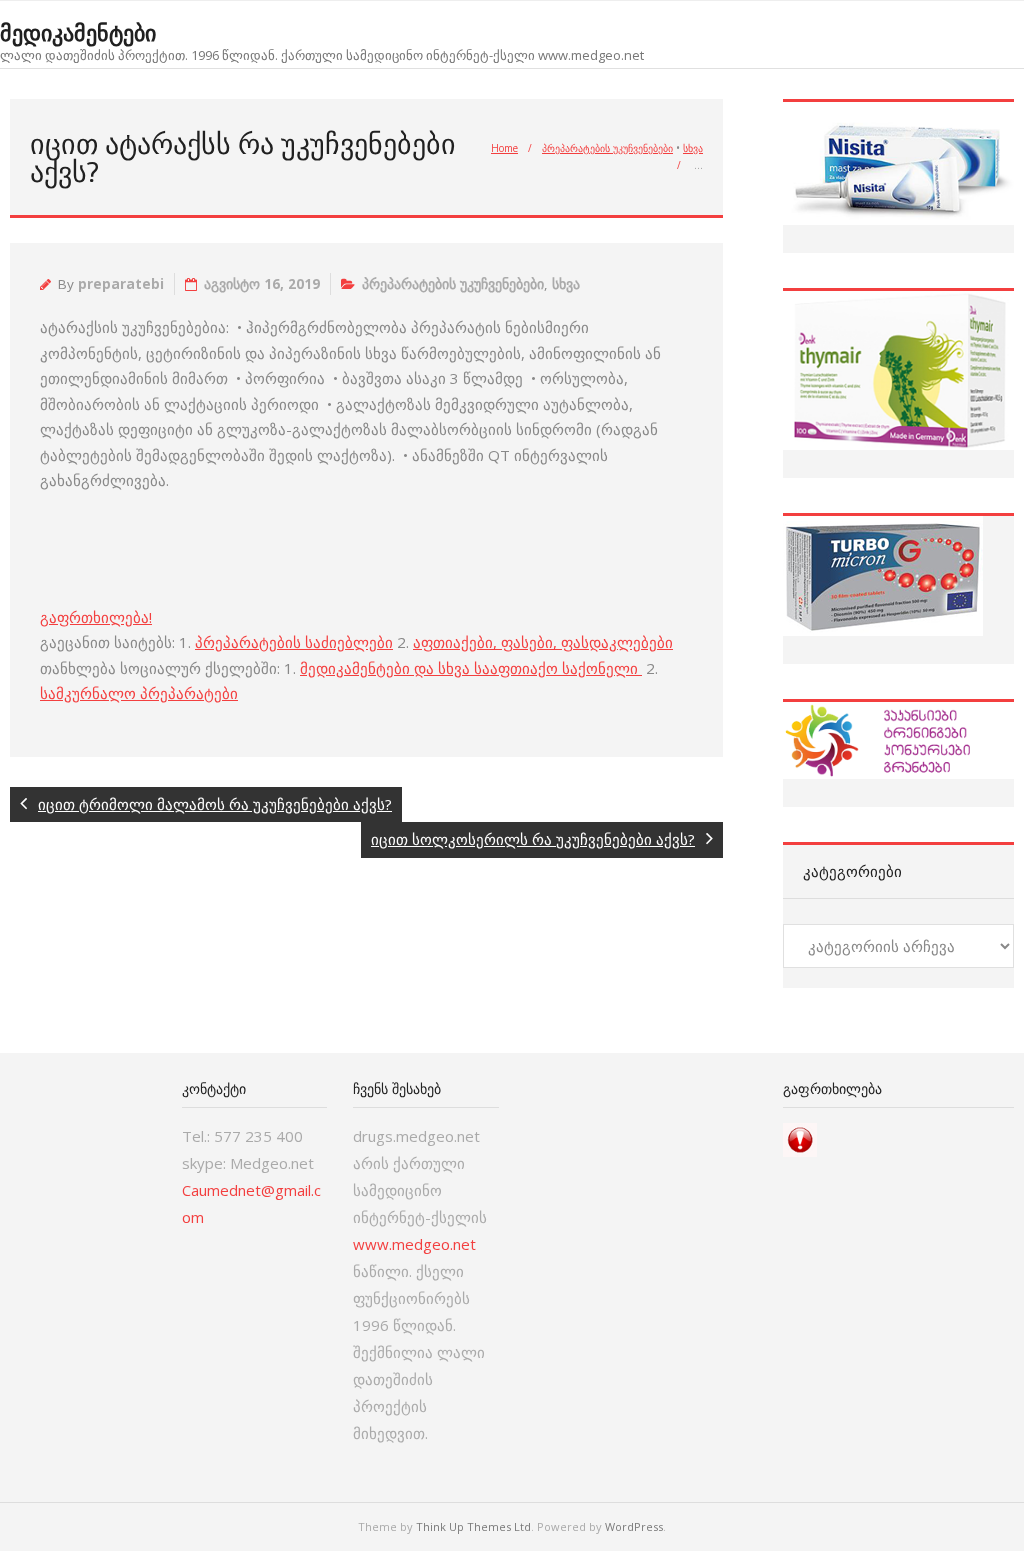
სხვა (693, 148)
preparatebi (121, 284)
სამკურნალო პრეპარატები (139, 693)
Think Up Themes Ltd (473, 1526)
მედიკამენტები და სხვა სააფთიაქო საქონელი (471, 668)
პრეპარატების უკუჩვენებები (607, 148)
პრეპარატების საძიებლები (294, 642)
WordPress (634, 1526)
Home (504, 148)
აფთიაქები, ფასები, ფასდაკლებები (543, 642)
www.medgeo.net (414, 1244)
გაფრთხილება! (96, 617)
